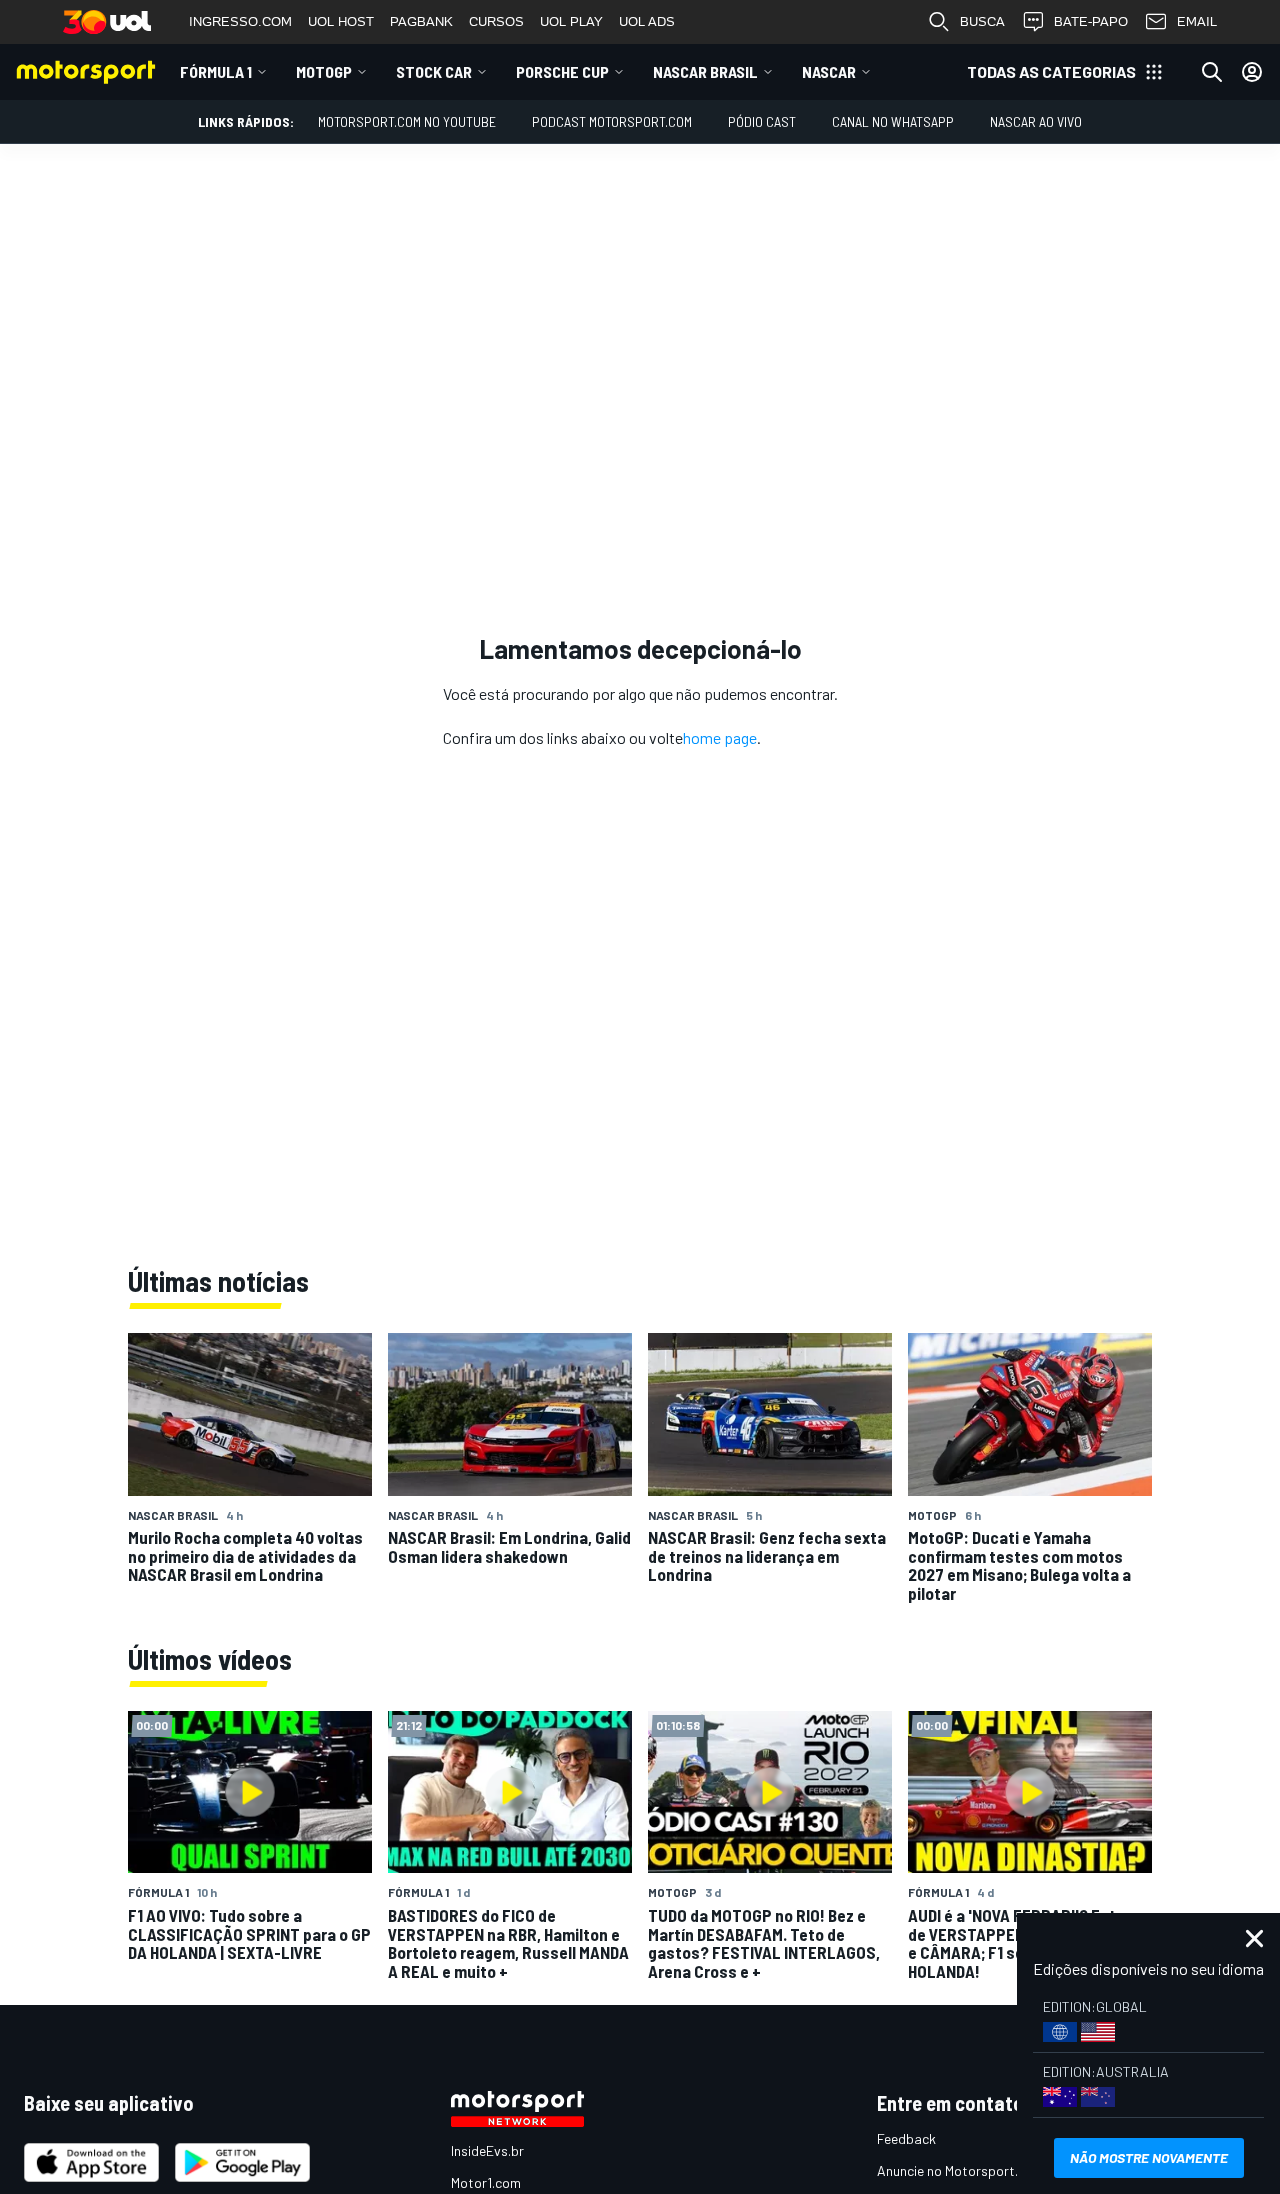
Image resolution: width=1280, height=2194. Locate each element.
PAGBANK (421, 21)
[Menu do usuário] (1252, 72)
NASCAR (829, 71)
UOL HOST (341, 21)
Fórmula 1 (216, 71)
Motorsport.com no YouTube (407, 121)
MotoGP (324, 71)
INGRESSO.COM (240, 21)
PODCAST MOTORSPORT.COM (612, 121)
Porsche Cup (562, 71)
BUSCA (982, 21)
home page (720, 737)
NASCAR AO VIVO (1036, 121)
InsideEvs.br (487, 2150)
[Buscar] (1212, 72)
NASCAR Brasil (705, 71)
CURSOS (496, 21)
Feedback (906, 2138)
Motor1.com (486, 2182)
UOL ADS (647, 21)
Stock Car (434, 71)
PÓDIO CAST (762, 121)
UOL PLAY (571, 21)
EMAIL (1197, 21)
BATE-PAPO (1091, 21)
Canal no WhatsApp (893, 121)
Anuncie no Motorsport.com (960, 2170)
